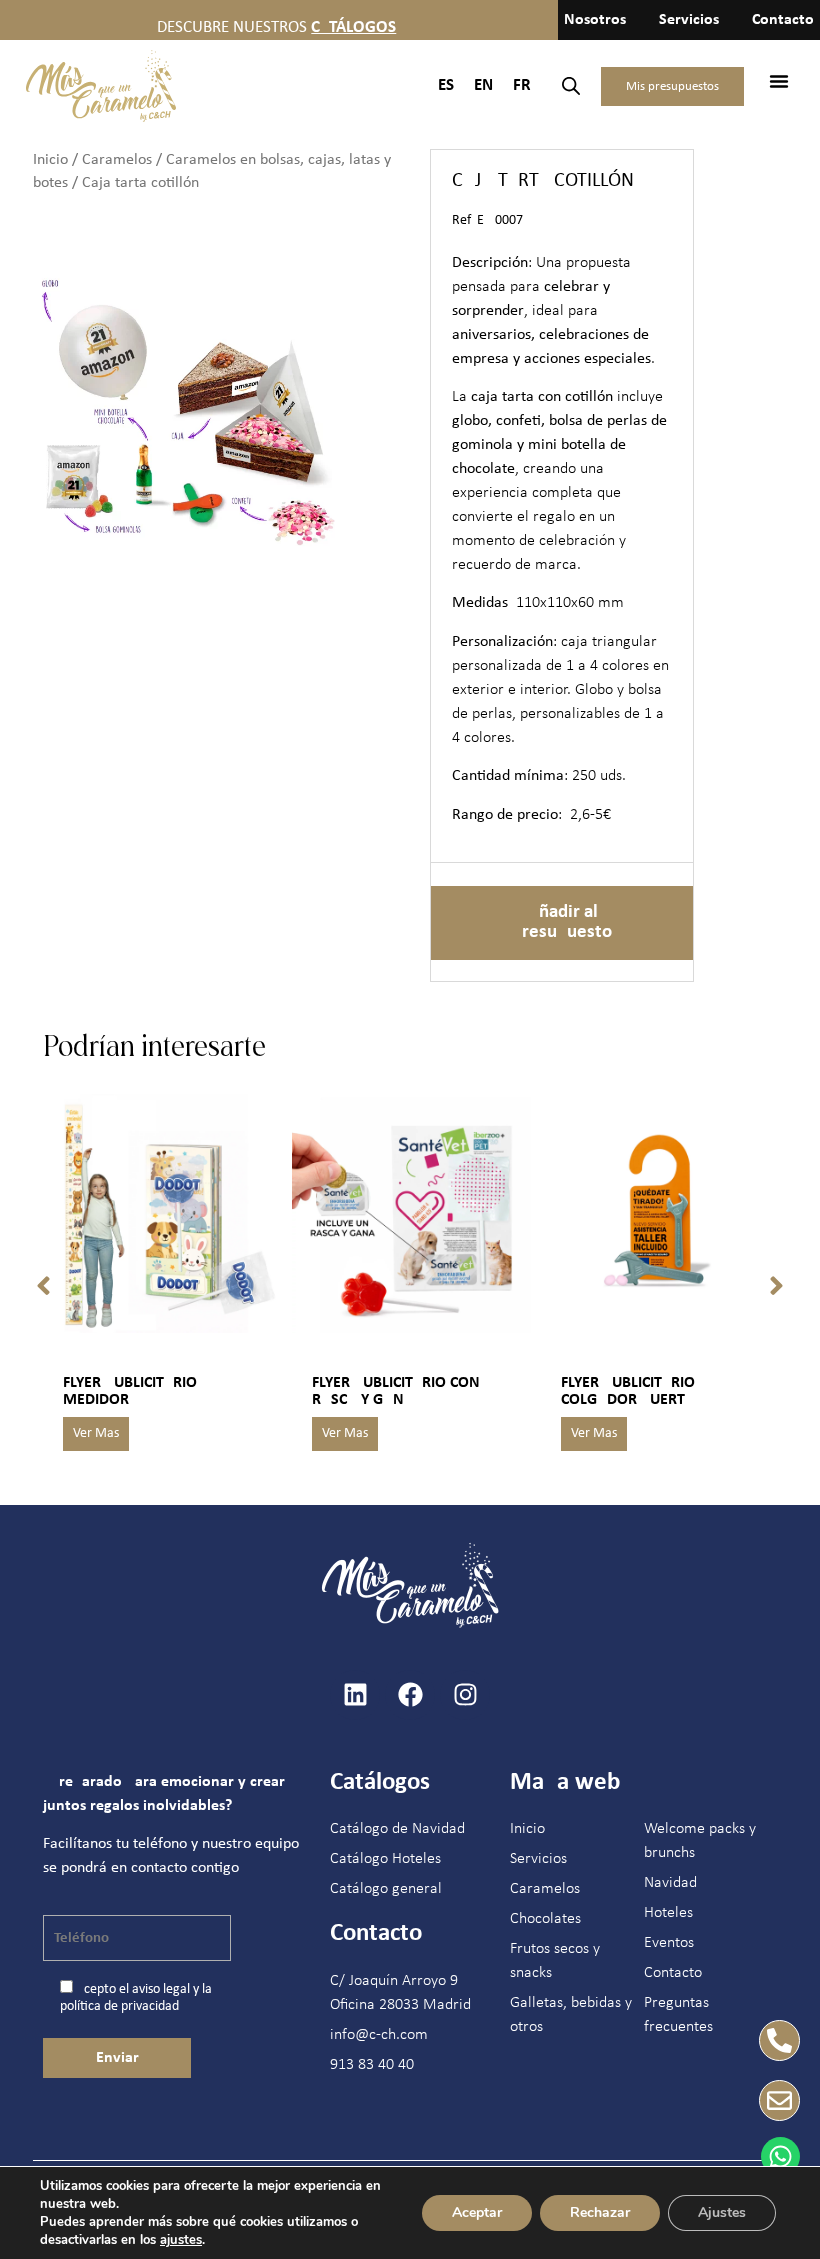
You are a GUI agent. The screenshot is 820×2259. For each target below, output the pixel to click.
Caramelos (117, 160)
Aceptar (477, 2212)
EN (483, 85)
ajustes (181, 2240)
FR (522, 85)
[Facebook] (410, 1695)
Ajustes (722, 2212)
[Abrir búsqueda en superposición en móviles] (571, 86)
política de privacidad (119, 2006)
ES (446, 85)
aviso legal (161, 1989)
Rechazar (600, 2212)
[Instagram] (465, 1695)
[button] (779, 81)
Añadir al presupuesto (562, 922)
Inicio (50, 160)
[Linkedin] (355, 1695)
